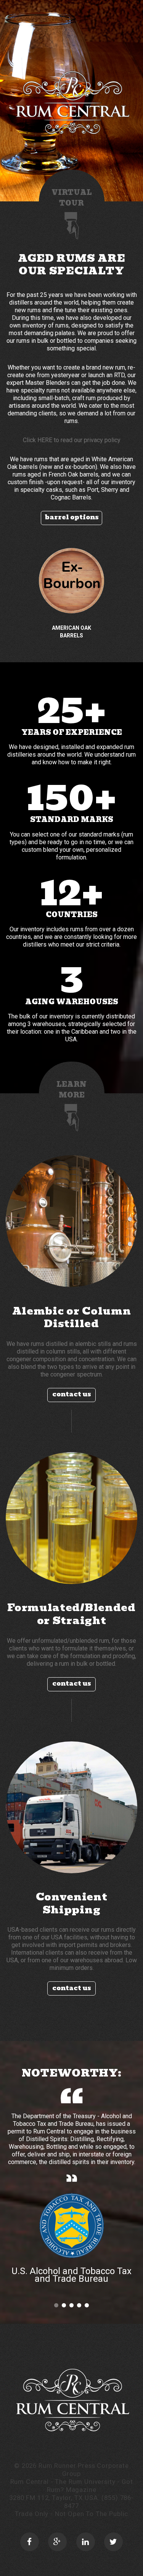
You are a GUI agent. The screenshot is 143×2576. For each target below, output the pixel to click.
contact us (72, 1394)
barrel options (72, 517)
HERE (45, 440)
